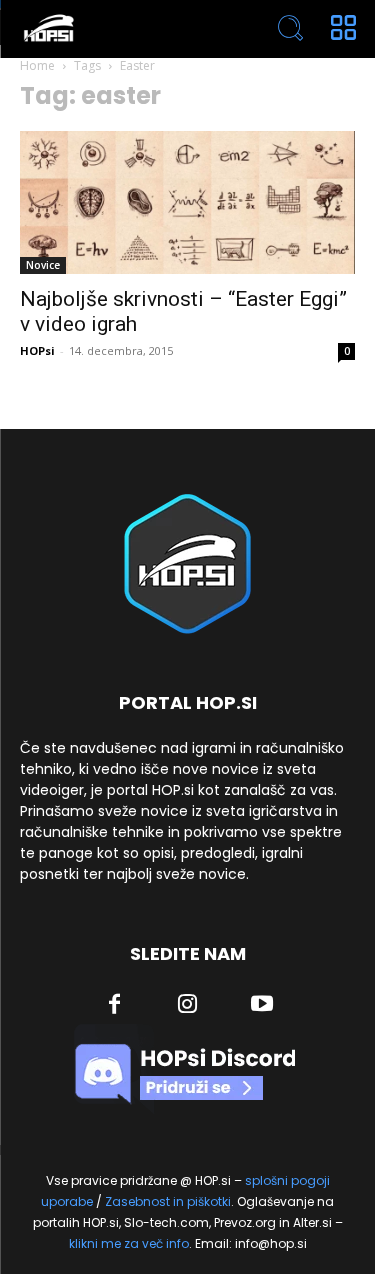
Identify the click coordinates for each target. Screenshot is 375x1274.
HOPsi (37, 350)
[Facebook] (114, 1006)
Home (37, 65)
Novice (43, 265)
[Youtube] (262, 1006)
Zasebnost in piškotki (168, 1201)
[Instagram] (188, 1006)
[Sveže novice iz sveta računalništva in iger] (120, 28)
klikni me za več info (129, 1243)
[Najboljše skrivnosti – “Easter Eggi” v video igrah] (187, 202)
